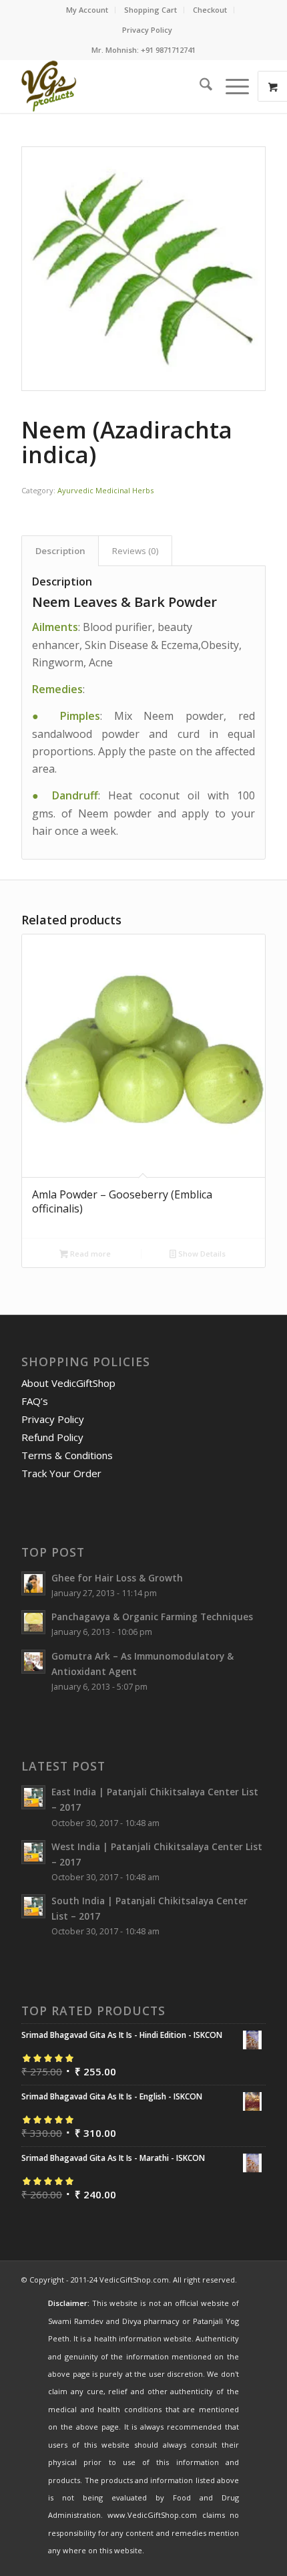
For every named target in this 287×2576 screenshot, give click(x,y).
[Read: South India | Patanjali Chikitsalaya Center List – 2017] (33, 1906)
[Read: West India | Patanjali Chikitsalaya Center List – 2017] (33, 1852)
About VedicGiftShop (68, 1383)
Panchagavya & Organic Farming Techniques (152, 1617)
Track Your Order (61, 1473)
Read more (89, 1254)
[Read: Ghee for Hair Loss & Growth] (33, 1583)
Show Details (201, 1254)
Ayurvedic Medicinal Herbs (105, 490)
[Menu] (231, 86)
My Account (87, 10)
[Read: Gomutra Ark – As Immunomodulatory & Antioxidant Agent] (33, 1662)
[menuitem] (87, 10)
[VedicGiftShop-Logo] (119, 86)
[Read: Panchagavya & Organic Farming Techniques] (33, 1622)
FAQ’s (35, 1401)
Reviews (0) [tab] (135, 551)
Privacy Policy (147, 30)
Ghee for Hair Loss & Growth (117, 1578)
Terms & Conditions (67, 1455)
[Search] (199, 86)
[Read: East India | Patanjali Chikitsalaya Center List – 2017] (33, 1797)
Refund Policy (52, 1437)
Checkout (210, 10)
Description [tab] (60, 551)
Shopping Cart (151, 10)
